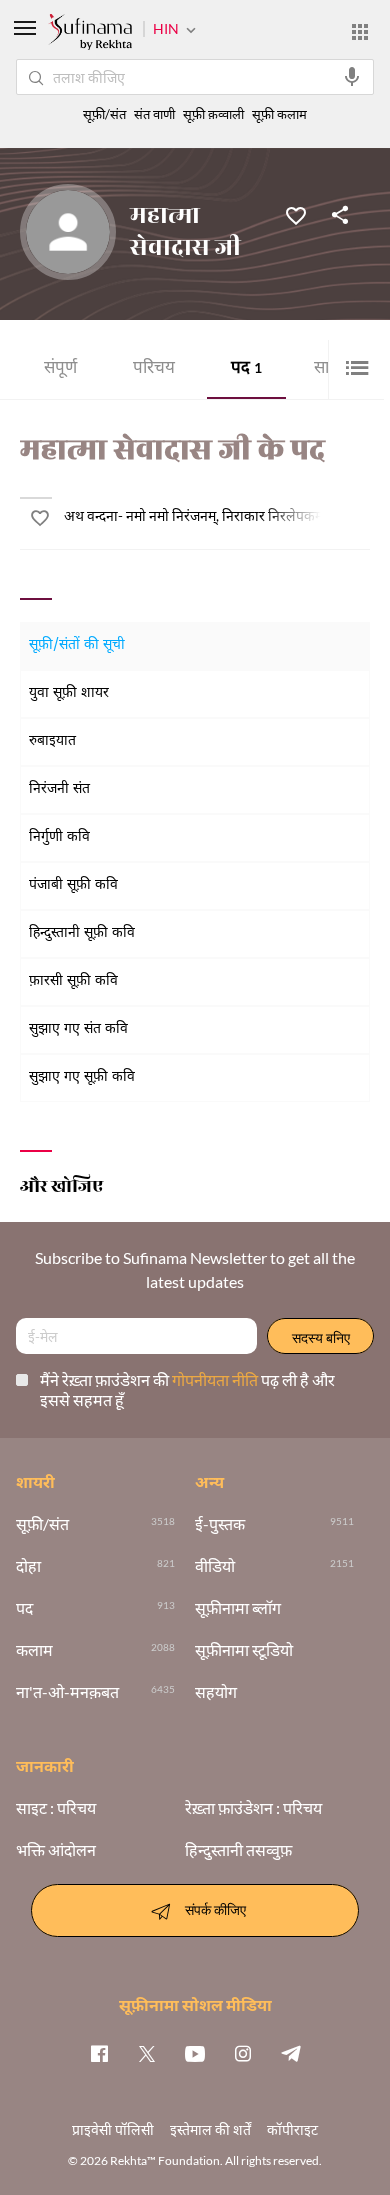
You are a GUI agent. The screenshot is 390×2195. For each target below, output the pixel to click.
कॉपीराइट (292, 2129)
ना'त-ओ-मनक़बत (67, 1692)
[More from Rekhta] (360, 32)
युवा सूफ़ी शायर (69, 693)
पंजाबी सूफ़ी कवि (73, 885)
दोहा (28, 1566)
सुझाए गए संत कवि (78, 1029)
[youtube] (195, 2053)
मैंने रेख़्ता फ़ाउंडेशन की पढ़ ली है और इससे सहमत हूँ (187, 1389)
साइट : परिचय (56, 1808)
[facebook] (99, 2053)
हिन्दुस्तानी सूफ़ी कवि (82, 933)
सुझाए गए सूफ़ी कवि (82, 1077)
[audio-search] (352, 77)
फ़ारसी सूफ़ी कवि (73, 981)
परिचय (154, 369)
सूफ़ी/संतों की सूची (77, 645)
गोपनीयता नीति (216, 1379)
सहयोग (216, 1692)
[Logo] (90, 34)
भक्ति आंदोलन (56, 1850)
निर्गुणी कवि (59, 837)
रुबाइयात (52, 741)
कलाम (34, 1650)
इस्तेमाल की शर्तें (210, 2129)
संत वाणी (154, 114)
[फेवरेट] (296, 214)
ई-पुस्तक (220, 1524)
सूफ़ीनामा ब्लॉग (238, 1608)
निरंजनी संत (59, 789)
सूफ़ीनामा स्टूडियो (244, 1650)
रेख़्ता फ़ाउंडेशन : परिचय (253, 1808)
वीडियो (215, 1566)
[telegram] (291, 2053)
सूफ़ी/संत (104, 114)
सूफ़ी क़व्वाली (213, 114)
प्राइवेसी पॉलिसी (113, 2129)
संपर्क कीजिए (215, 1908)
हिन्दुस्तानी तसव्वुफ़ (238, 1850)
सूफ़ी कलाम (279, 114)
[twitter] (147, 2053)
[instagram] (243, 2053)
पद (246, 369)
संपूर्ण (60, 369)
